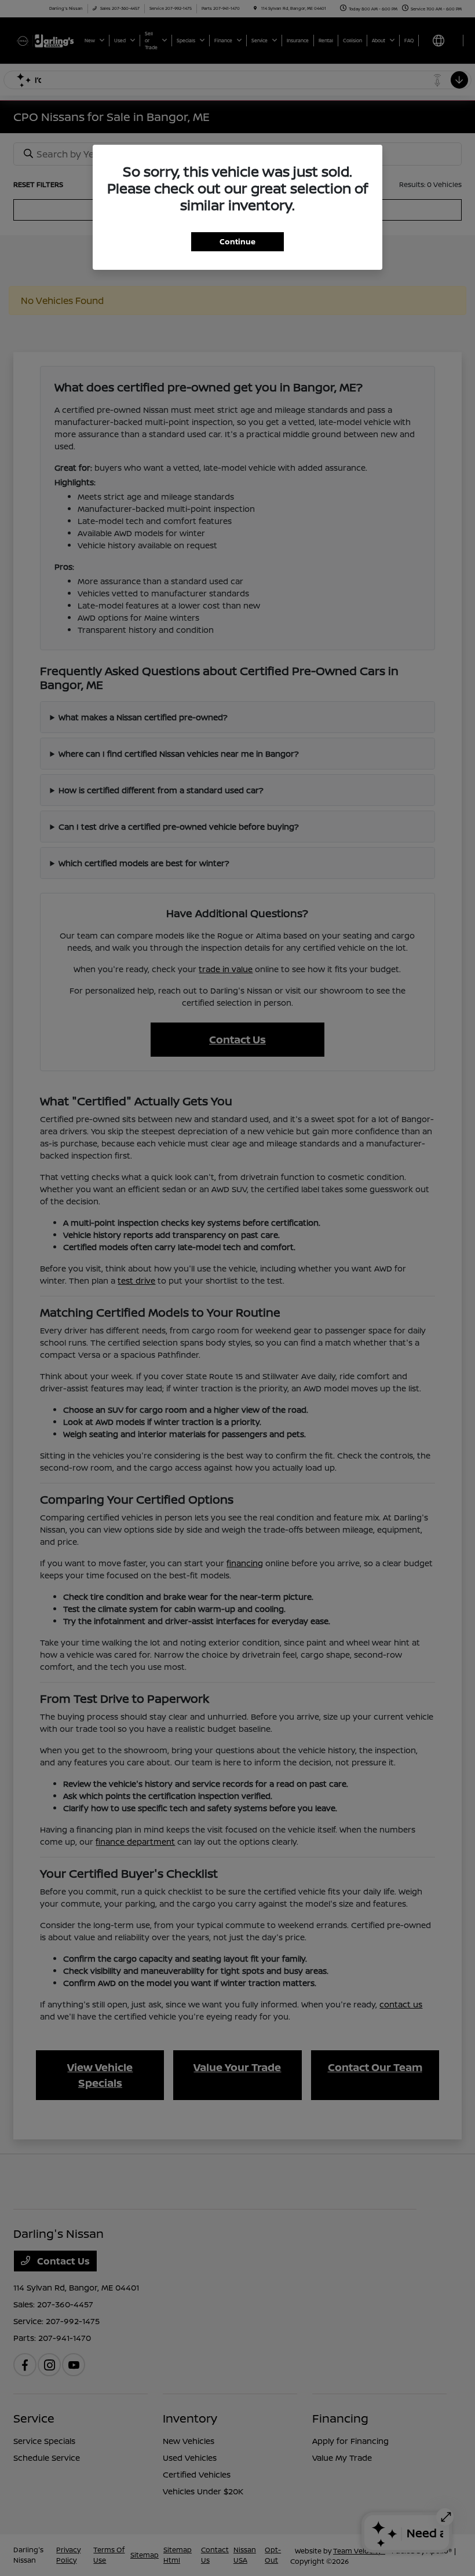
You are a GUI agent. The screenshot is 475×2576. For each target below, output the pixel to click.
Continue (237, 241)
